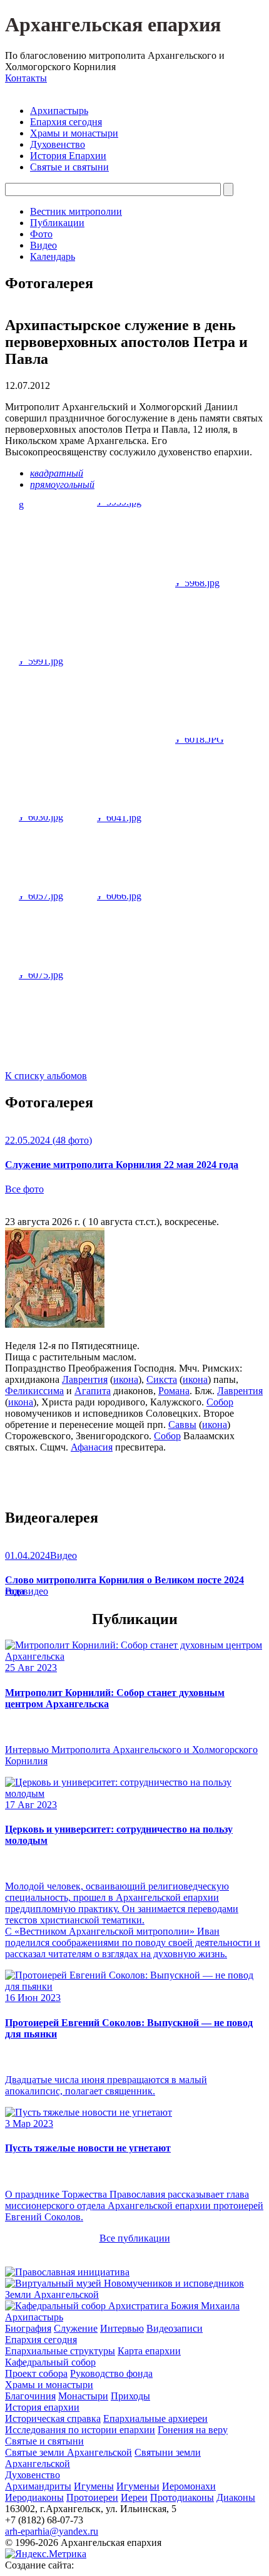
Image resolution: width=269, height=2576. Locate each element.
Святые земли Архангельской (69, 2452)
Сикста (162, 1379)
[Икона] (55, 1324)
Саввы (182, 1425)
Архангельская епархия (113, 24)
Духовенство (58, 144)
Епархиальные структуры (60, 2351)
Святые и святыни (69, 167)
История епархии (42, 2407)
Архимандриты (38, 2486)
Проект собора (36, 2373)
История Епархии (68, 156)
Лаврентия (85, 1379)
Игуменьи (138, 2486)
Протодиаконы (182, 2497)
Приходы (130, 2396)
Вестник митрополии (76, 211)
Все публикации (135, 2238)
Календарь (53, 256)
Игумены (94, 2486)
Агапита (93, 1391)
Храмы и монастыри (74, 133)
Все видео (27, 1591)
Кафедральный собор (50, 2362)
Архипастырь (59, 111)
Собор (220, 1402)
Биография (28, 2328)
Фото (41, 234)
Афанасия (92, 1447)
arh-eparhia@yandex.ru (52, 2531)
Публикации (57, 223)
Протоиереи (92, 2497)
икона (126, 1379)
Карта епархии (149, 2351)
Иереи (134, 2497)
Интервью (122, 2328)
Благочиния (30, 2396)
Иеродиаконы (34, 2497)
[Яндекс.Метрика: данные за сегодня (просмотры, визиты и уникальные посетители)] (46, 2554)
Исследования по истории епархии (80, 2430)
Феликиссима (34, 1391)
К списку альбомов (46, 1076)
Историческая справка (53, 2418)
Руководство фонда (111, 2373)
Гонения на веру (193, 2430)
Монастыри (83, 2396)
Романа (174, 1391)
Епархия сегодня (66, 122)
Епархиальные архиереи (155, 2418)
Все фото (24, 1189)
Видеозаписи (175, 2328)
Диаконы (236, 2497)
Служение (76, 2328)
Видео (43, 245)
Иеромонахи (189, 2486)
